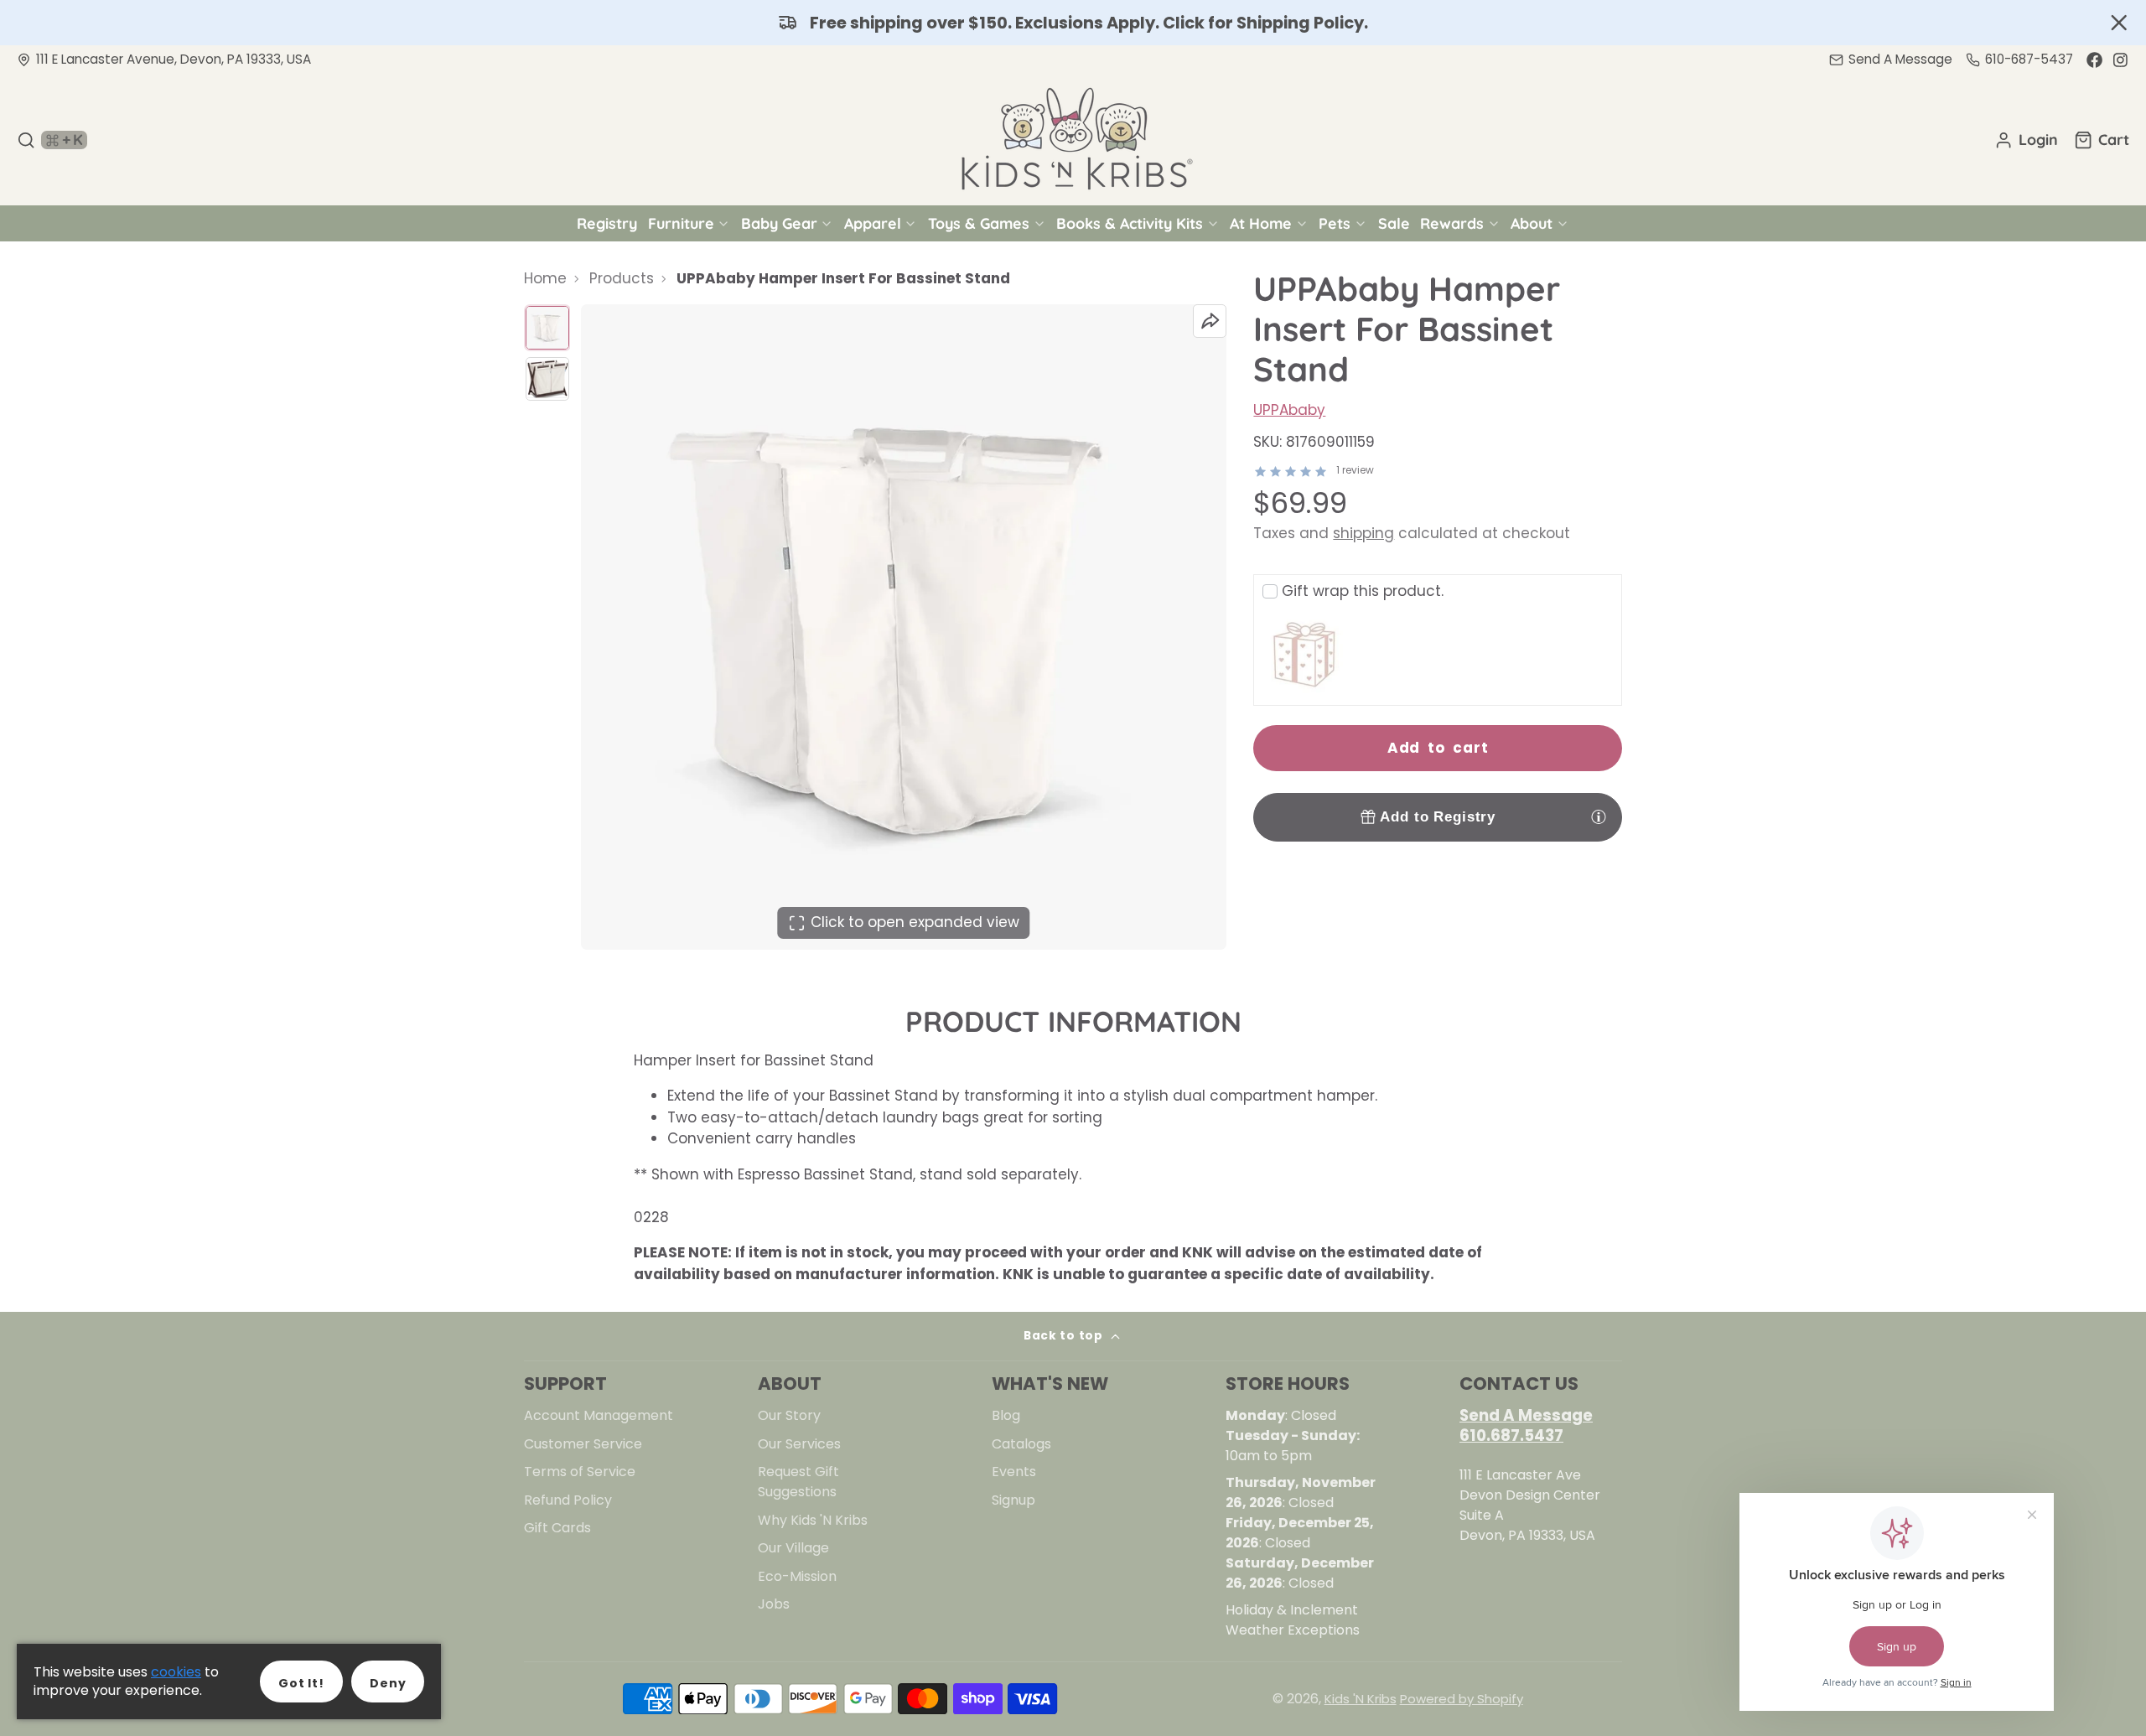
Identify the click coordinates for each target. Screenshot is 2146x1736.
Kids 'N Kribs (1361, 1699)
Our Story (789, 1415)
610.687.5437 (1511, 1435)
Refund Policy (568, 1500)
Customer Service (583, 1444)
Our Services (799, 1444)
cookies (176, 1672)
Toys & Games (979, 223)
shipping (1363, 533)
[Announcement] (1073, 23)
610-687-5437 (2029, 59)
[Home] (1073, 140)
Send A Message (1526, 1415)
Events (1014, 1472)
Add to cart (1438, 748)
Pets (1335, 223)
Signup (1013, 1500)
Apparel (873, 223)
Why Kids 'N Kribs (813, 1520)
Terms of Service (580, 1472)
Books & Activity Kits (1130, 223)
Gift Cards (557, 1528)
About (1532, 223)
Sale (1394, 223)
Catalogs (1021, 1444)
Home (545, 278)
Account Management (599, 1415)
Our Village (793, 1548)
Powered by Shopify (1462, 1699)
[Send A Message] (1891, 60)
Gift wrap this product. (1363, 591)
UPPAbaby (1289, 410)
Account (2026, 140)
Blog (1006, 1415)
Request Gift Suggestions (798, 1482)
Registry (607, 223)
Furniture (681, 223)
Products (622, 278)
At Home (1261, 223)
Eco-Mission (797, 1576)
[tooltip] (1599, 816)
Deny (388, 1683)
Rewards (1452, 223)
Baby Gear (779, 223)
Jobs (774, 1604)
